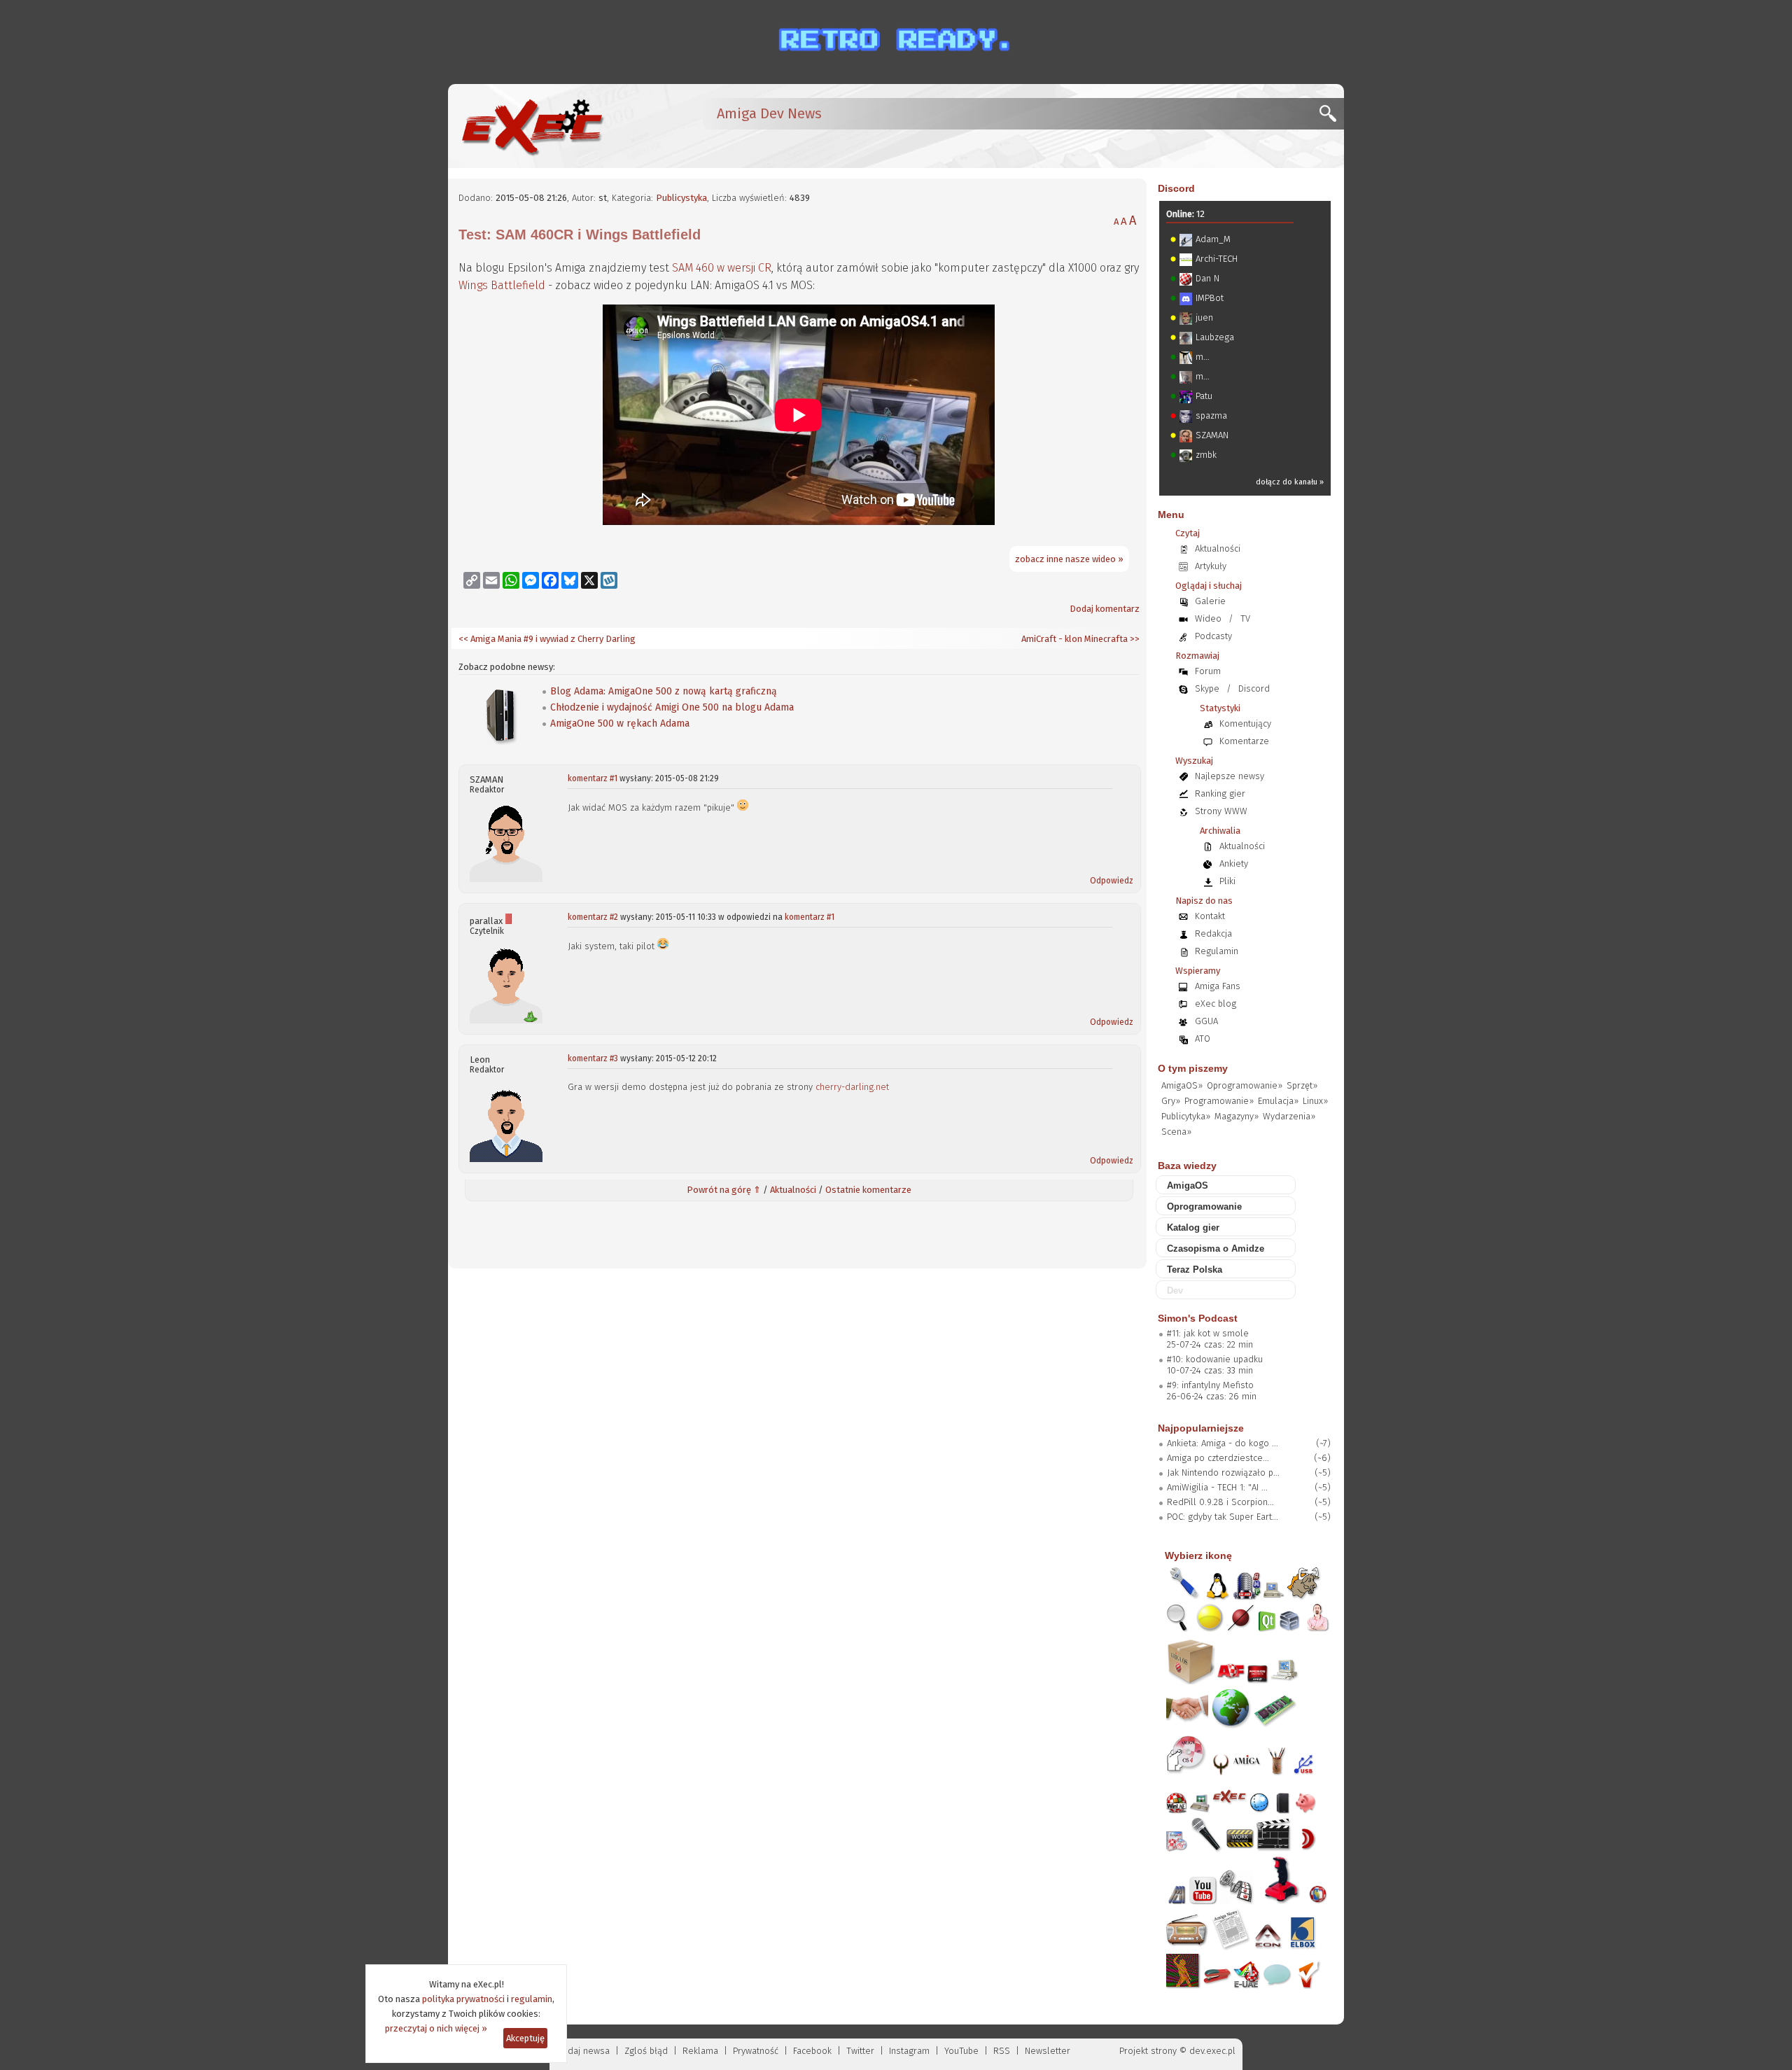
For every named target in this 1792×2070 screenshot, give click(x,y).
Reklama (700, 2051)
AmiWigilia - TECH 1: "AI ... (1217, 1487)
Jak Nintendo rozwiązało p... (1223, 1473)
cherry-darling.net (852, 1087)
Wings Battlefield (502, 285)
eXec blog (1216, 1003)
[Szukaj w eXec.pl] (1332, 117)
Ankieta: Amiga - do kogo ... (1223, 1443)
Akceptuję (525, 2038)
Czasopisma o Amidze (1216, 1249)
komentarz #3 (593, 1058)
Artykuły (1211, 566)
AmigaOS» (1182, 1085)
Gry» (1171, 1101)
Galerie (1210, 601)
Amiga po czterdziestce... (1218, 1458)
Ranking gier (1220, 793)
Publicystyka (681, 198)
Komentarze (1244, 741)
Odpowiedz (1112, 881)
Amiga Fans (1218, 986)
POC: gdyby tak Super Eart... (1223, 1517)
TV (1245, 618)
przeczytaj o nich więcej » (436, 2028)
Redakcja (1213, 933)
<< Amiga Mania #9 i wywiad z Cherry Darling (547, 639)
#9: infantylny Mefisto (1210, 1385)
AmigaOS (1188, 1186)
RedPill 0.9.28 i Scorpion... (1220, 1502)
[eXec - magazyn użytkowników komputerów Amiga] (532, 126)
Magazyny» (1237, 1116)
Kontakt (1210, 916)
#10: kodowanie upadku (1215, 1359)
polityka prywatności (463, 1999)
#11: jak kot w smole (1208, 1333)
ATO (1203, 1039)
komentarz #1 (593, 778)
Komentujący (1245, 723)
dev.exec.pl (1212, 2051)
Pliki (1227, 881)
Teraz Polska (1195, 1270)
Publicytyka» (1186, 1116)
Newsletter (1048, 2051)
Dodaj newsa (583, 2051)
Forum (1208, 671)
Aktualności (793, 1190)
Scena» (1176, 1132)
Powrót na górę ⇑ (724, 1190)
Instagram (909, 2051)
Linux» (1315, 1101)
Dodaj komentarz (1105, 609)
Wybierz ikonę (1198, 1555)
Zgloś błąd (646, 2051)
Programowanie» (1219, 1101)
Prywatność (756, 2051)
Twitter (860, 2051)
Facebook (812, 2051)
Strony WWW (1221, 811)
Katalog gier (1193, 1228)
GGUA (1206, 1021)
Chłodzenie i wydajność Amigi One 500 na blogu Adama (672, 707)
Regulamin (1217, 951)
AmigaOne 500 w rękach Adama (620, 723)
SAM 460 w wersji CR (722, 268)
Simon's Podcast (1198, 1318)
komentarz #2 (593, 917)
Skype (1207, 688)
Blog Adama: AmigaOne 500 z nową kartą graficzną (664, 691)
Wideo (1208, 618)
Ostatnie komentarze (868, 1190)
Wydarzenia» (1289, 1116)
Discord (1176, 188)
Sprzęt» (1302, 1085)
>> (1134, 639)
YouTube (961, 2051)
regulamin (532, 1999)
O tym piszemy (1193, 1068)
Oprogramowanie (1204, 1207)
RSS (1002, 2051)
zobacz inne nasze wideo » (1069, 559)
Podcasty (1213, 636)
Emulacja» (1278, 1101)
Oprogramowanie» (1245, 1085)
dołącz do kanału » (1290, 482)
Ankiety (1234, 863)
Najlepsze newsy (1230, 776)
